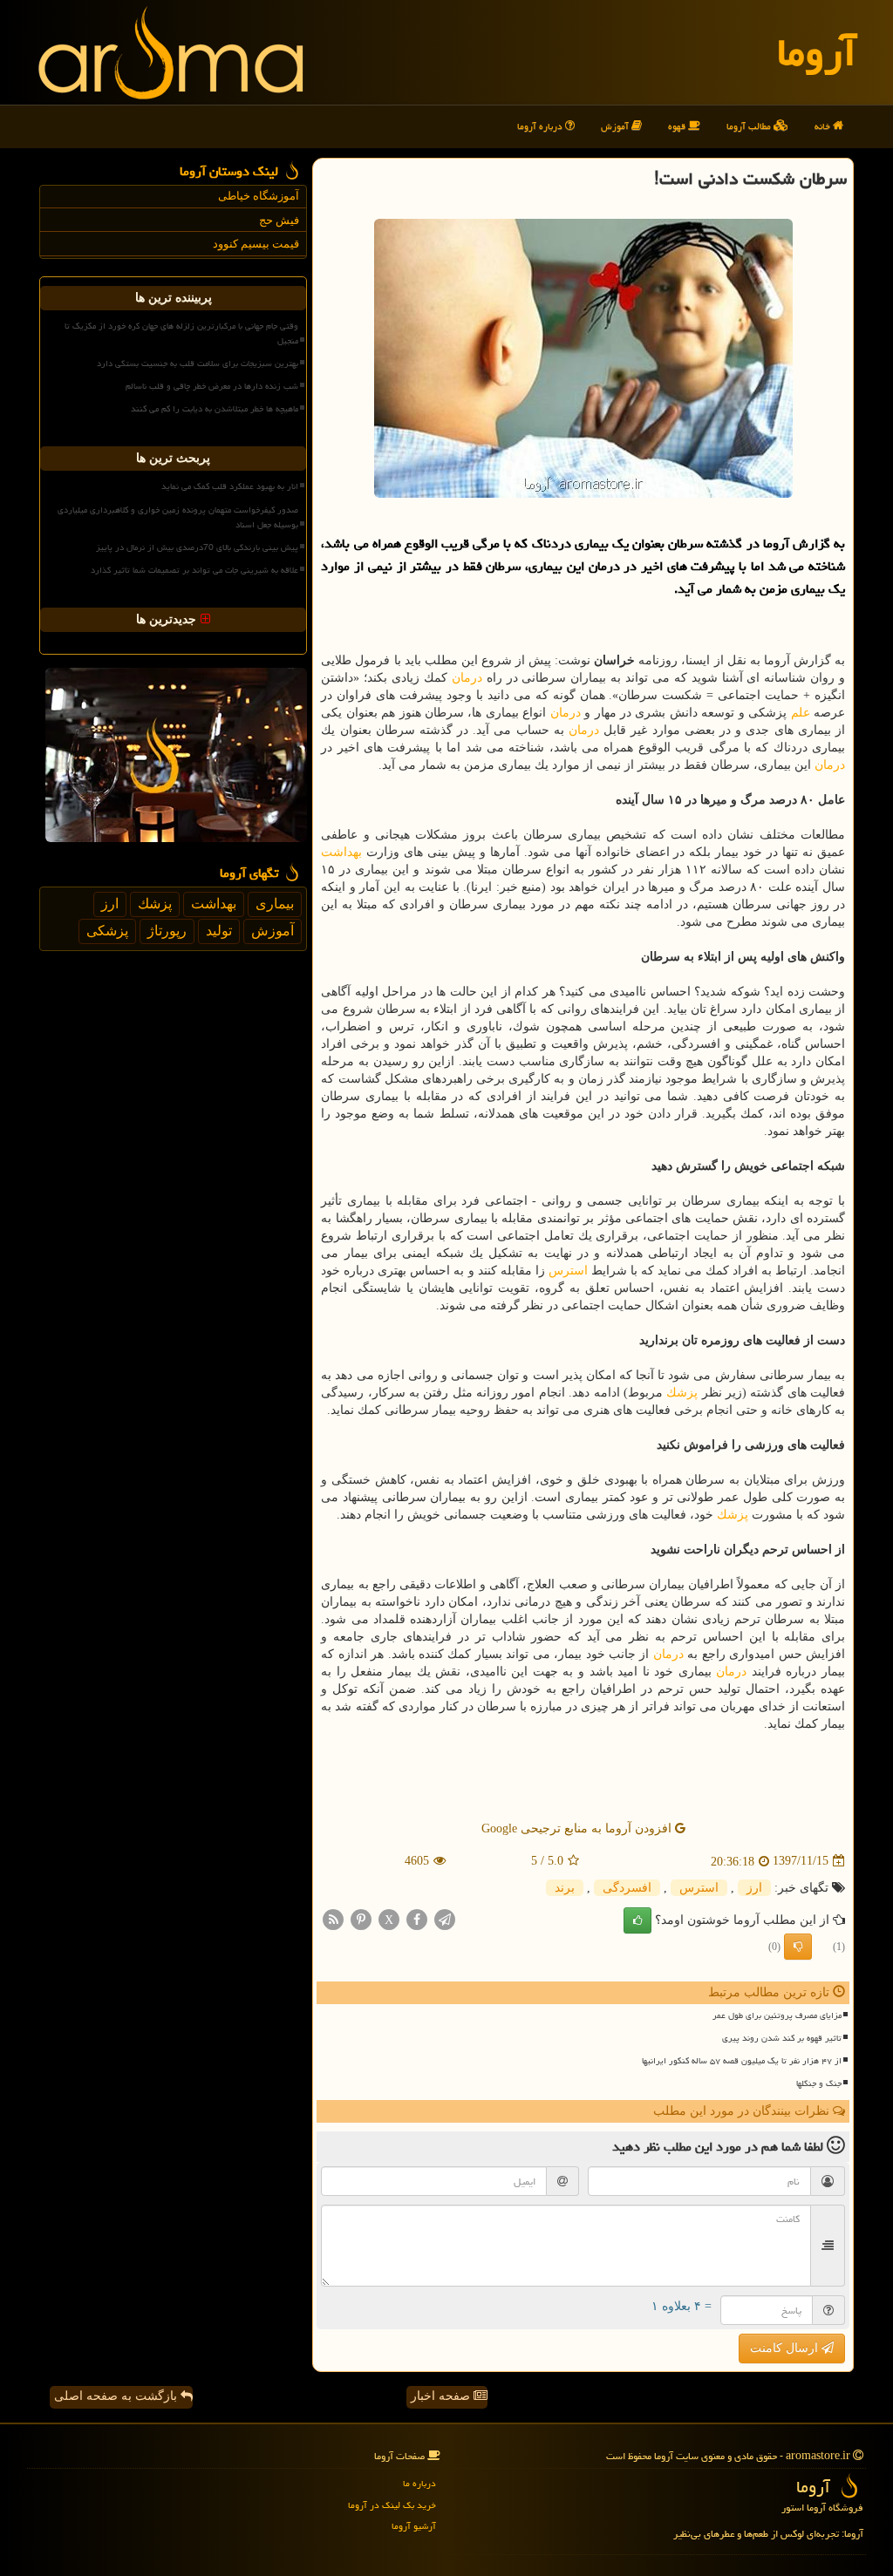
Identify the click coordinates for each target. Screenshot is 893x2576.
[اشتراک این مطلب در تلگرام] (445, 1918)
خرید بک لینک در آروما (392, 2505)
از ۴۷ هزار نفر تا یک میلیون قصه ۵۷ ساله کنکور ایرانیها (742, 2061)
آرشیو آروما (414, 2526)
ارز (754, 1888)
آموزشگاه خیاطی (259, 196)
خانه (824, 126)
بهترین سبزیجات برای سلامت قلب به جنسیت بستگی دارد (198, 364)
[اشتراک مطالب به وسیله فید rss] (333, 1918)
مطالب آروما (750, 126)
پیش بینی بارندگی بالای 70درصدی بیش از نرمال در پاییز (197, 547)
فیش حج (279, 220)
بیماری (275, 904)
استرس (568, 1271)
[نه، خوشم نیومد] (798, 1947)
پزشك (682, 1393)
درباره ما (419, 2483)
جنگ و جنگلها (819, 2083)
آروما (817, 52)
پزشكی (107, 931)
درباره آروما (541, 126)
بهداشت (341, 852)
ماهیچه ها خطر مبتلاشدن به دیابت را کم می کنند (215, 409)
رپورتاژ (167, 931)
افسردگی (627, 1888)
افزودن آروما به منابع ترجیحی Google (578, 1828)
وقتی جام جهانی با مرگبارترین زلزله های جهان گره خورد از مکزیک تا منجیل (181, 333)
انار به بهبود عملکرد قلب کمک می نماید (230, 486)
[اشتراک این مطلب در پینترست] (361, 1918)
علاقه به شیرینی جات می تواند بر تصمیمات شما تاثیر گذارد (194, 570)
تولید (219, 931)
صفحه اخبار (442, 2396)
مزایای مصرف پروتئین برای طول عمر (777, 2015)
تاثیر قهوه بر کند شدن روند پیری (782, 2038)
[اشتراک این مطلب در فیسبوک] (417, 1918)
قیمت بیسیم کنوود (256, 244)
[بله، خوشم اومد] (637, 1920)
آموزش (616, 126)
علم (801, 713)
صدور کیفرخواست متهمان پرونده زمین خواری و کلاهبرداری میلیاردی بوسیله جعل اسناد (178, 517)
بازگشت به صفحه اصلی (117, 2396)
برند (565, 1888)
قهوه (678, 126)
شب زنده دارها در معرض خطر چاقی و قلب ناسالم (212, 386)
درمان (467, 678)
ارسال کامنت (786, 2348)
